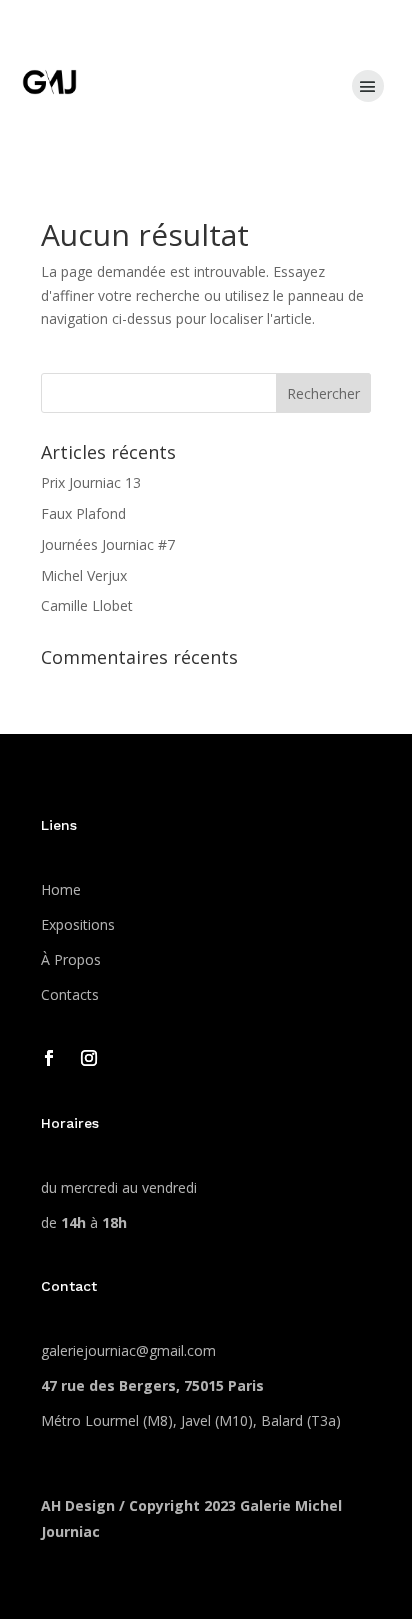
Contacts (70, 994)
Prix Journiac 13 (91, 482)
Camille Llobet (87, 605)
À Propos (71, 959)
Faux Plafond (83, 513)
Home (61, 889)
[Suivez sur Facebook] (49, 1058)
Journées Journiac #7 (108, 544)
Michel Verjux (84, 575)
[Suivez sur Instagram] (89, 1058)
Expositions (78, 924)
